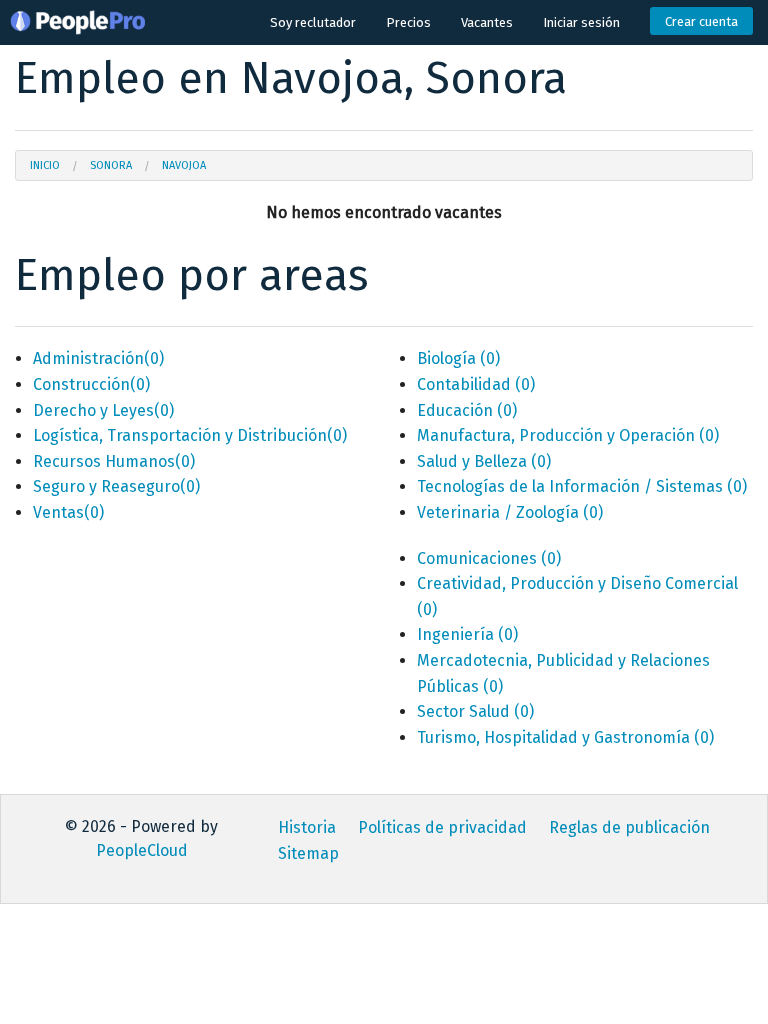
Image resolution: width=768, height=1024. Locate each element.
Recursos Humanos (114, 461)
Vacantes (487, 22)
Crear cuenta (701, 21)
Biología (458, 358)
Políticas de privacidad (442, 827)
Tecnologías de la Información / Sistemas (582, 486)
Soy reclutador (313, 22)
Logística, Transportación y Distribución (190, 435)
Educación (467, 410)
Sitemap (308, 853)
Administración (98, 358)
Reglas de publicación (629, 827)
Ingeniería (467, 634)
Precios (408, 22)
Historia (307, 827)
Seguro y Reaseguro (116, 486)
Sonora (111, 165)
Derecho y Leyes (103, 410)
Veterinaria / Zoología (510, 512)
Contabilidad (476, 384)
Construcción (91, 384)
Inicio (45, 165)
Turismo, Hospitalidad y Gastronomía (565, 737)
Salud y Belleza (484, 461)
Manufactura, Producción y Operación (568, 435)
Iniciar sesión (581, 22)
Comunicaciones (489, 558)
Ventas (68, 512)
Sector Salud (475, 711)
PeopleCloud (142, 850)
